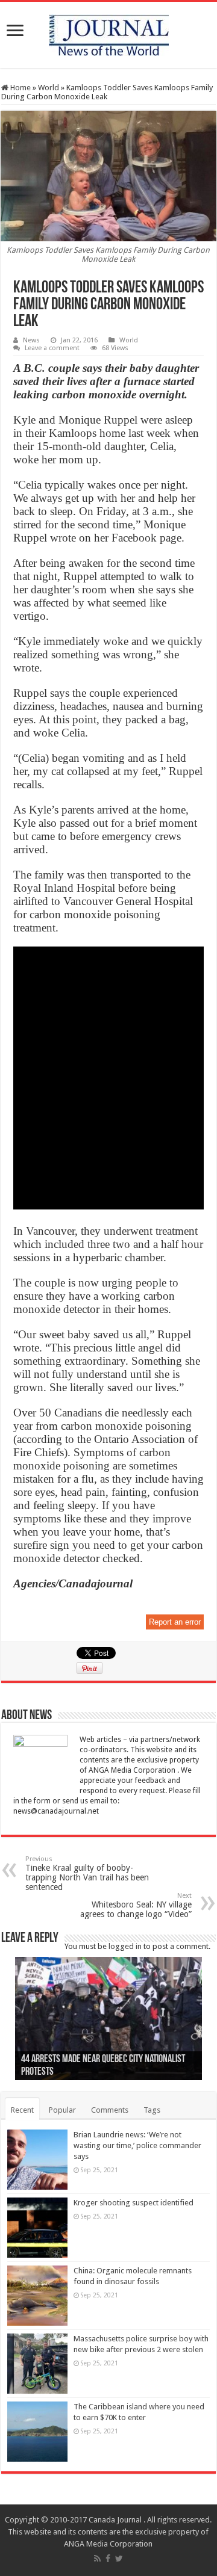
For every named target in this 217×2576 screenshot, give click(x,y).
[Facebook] (108, 2559)
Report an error (175, 1622)
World (49, 88)
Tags (152, 2110)
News (31, 340)
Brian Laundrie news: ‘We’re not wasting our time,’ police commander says (137, 2145)
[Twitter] (119, 2559)
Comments (110, 2110)
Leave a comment (52, 348)
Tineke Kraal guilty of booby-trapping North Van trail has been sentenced (87, 1873)
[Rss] (97, 2559)
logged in (125, 1946)
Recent (22, 2110)
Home (20, 88)
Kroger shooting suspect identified (134, 2203)
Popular (62, 2110)
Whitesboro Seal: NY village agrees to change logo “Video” (136, 1905)
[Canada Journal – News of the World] (109, 32)
